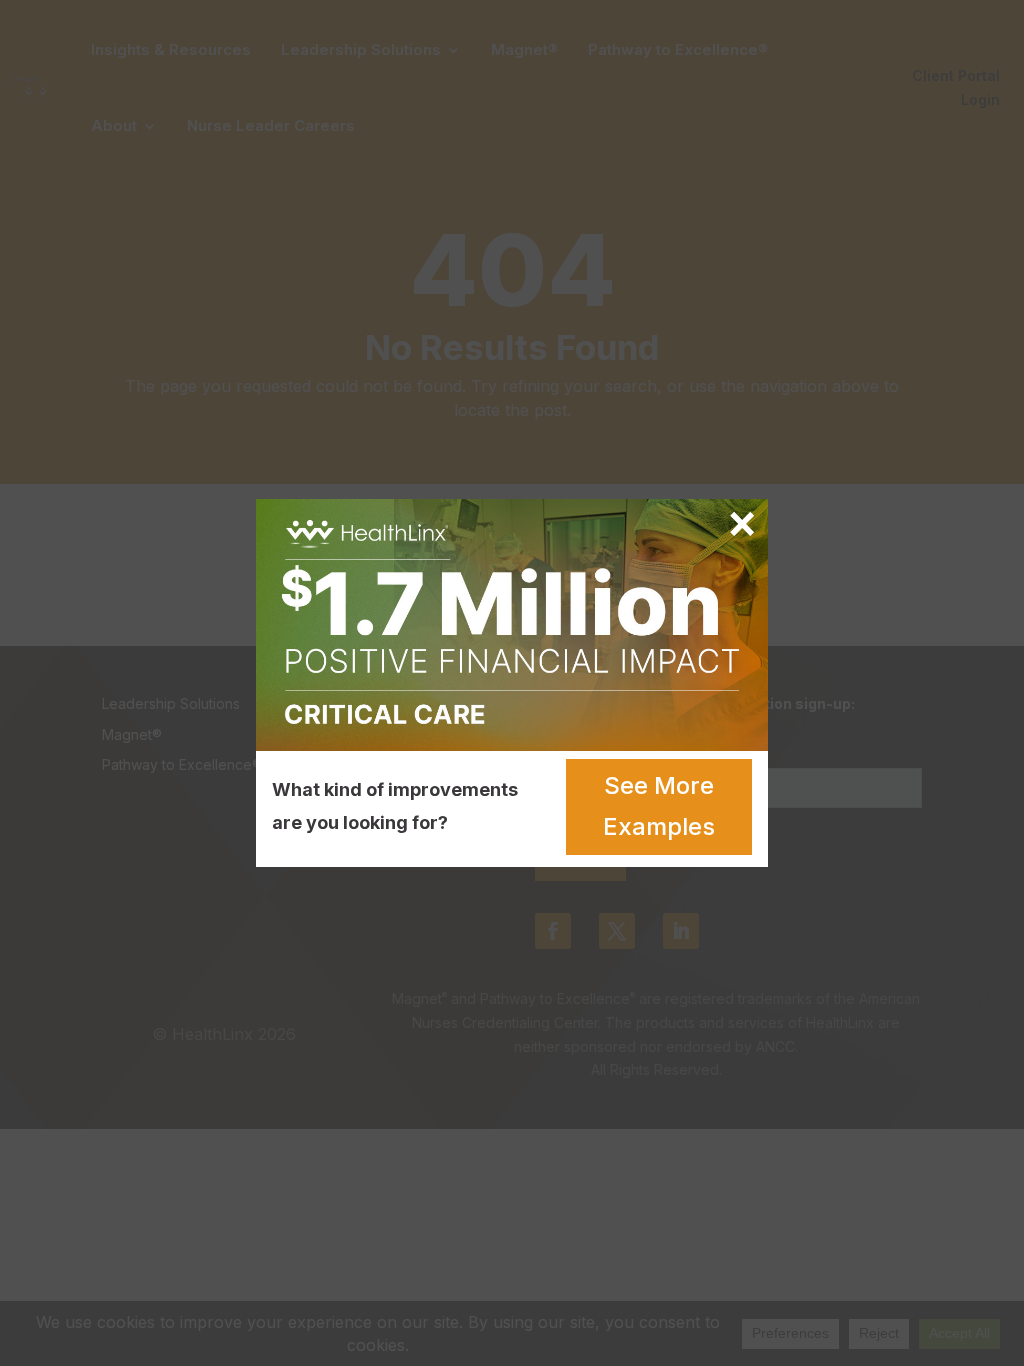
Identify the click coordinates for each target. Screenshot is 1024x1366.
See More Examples (659, 806)
